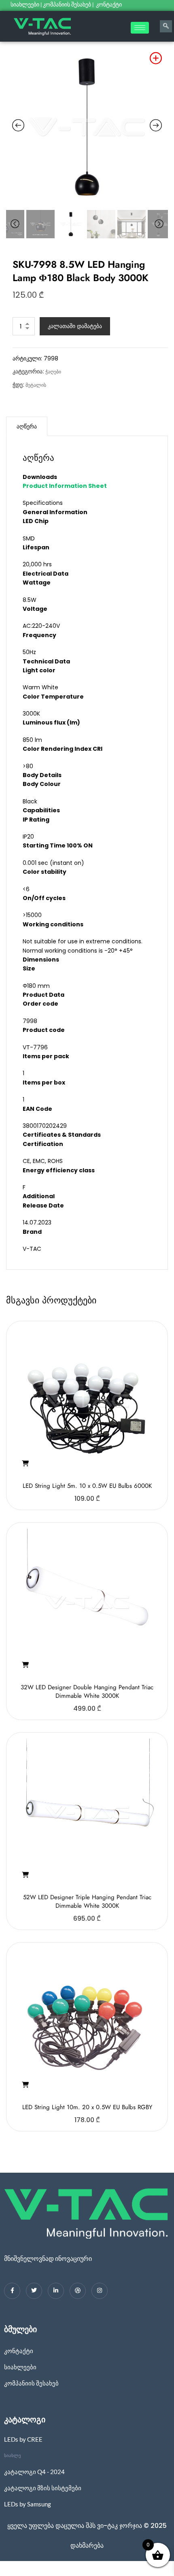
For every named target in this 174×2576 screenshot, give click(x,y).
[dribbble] (78, 2291)
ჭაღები (53, 372)
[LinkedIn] (56, 2291)
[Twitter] (34, 2291)
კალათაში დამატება (75, 326)
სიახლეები (25, 4)
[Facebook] (12, 2291)
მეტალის (36, 385)
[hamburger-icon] (140, 28)
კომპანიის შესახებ (67, 4)
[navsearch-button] (166, 26)
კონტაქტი (109, 4)
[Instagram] (100, 2291)
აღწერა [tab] (27, 426)
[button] (25, 1464)
